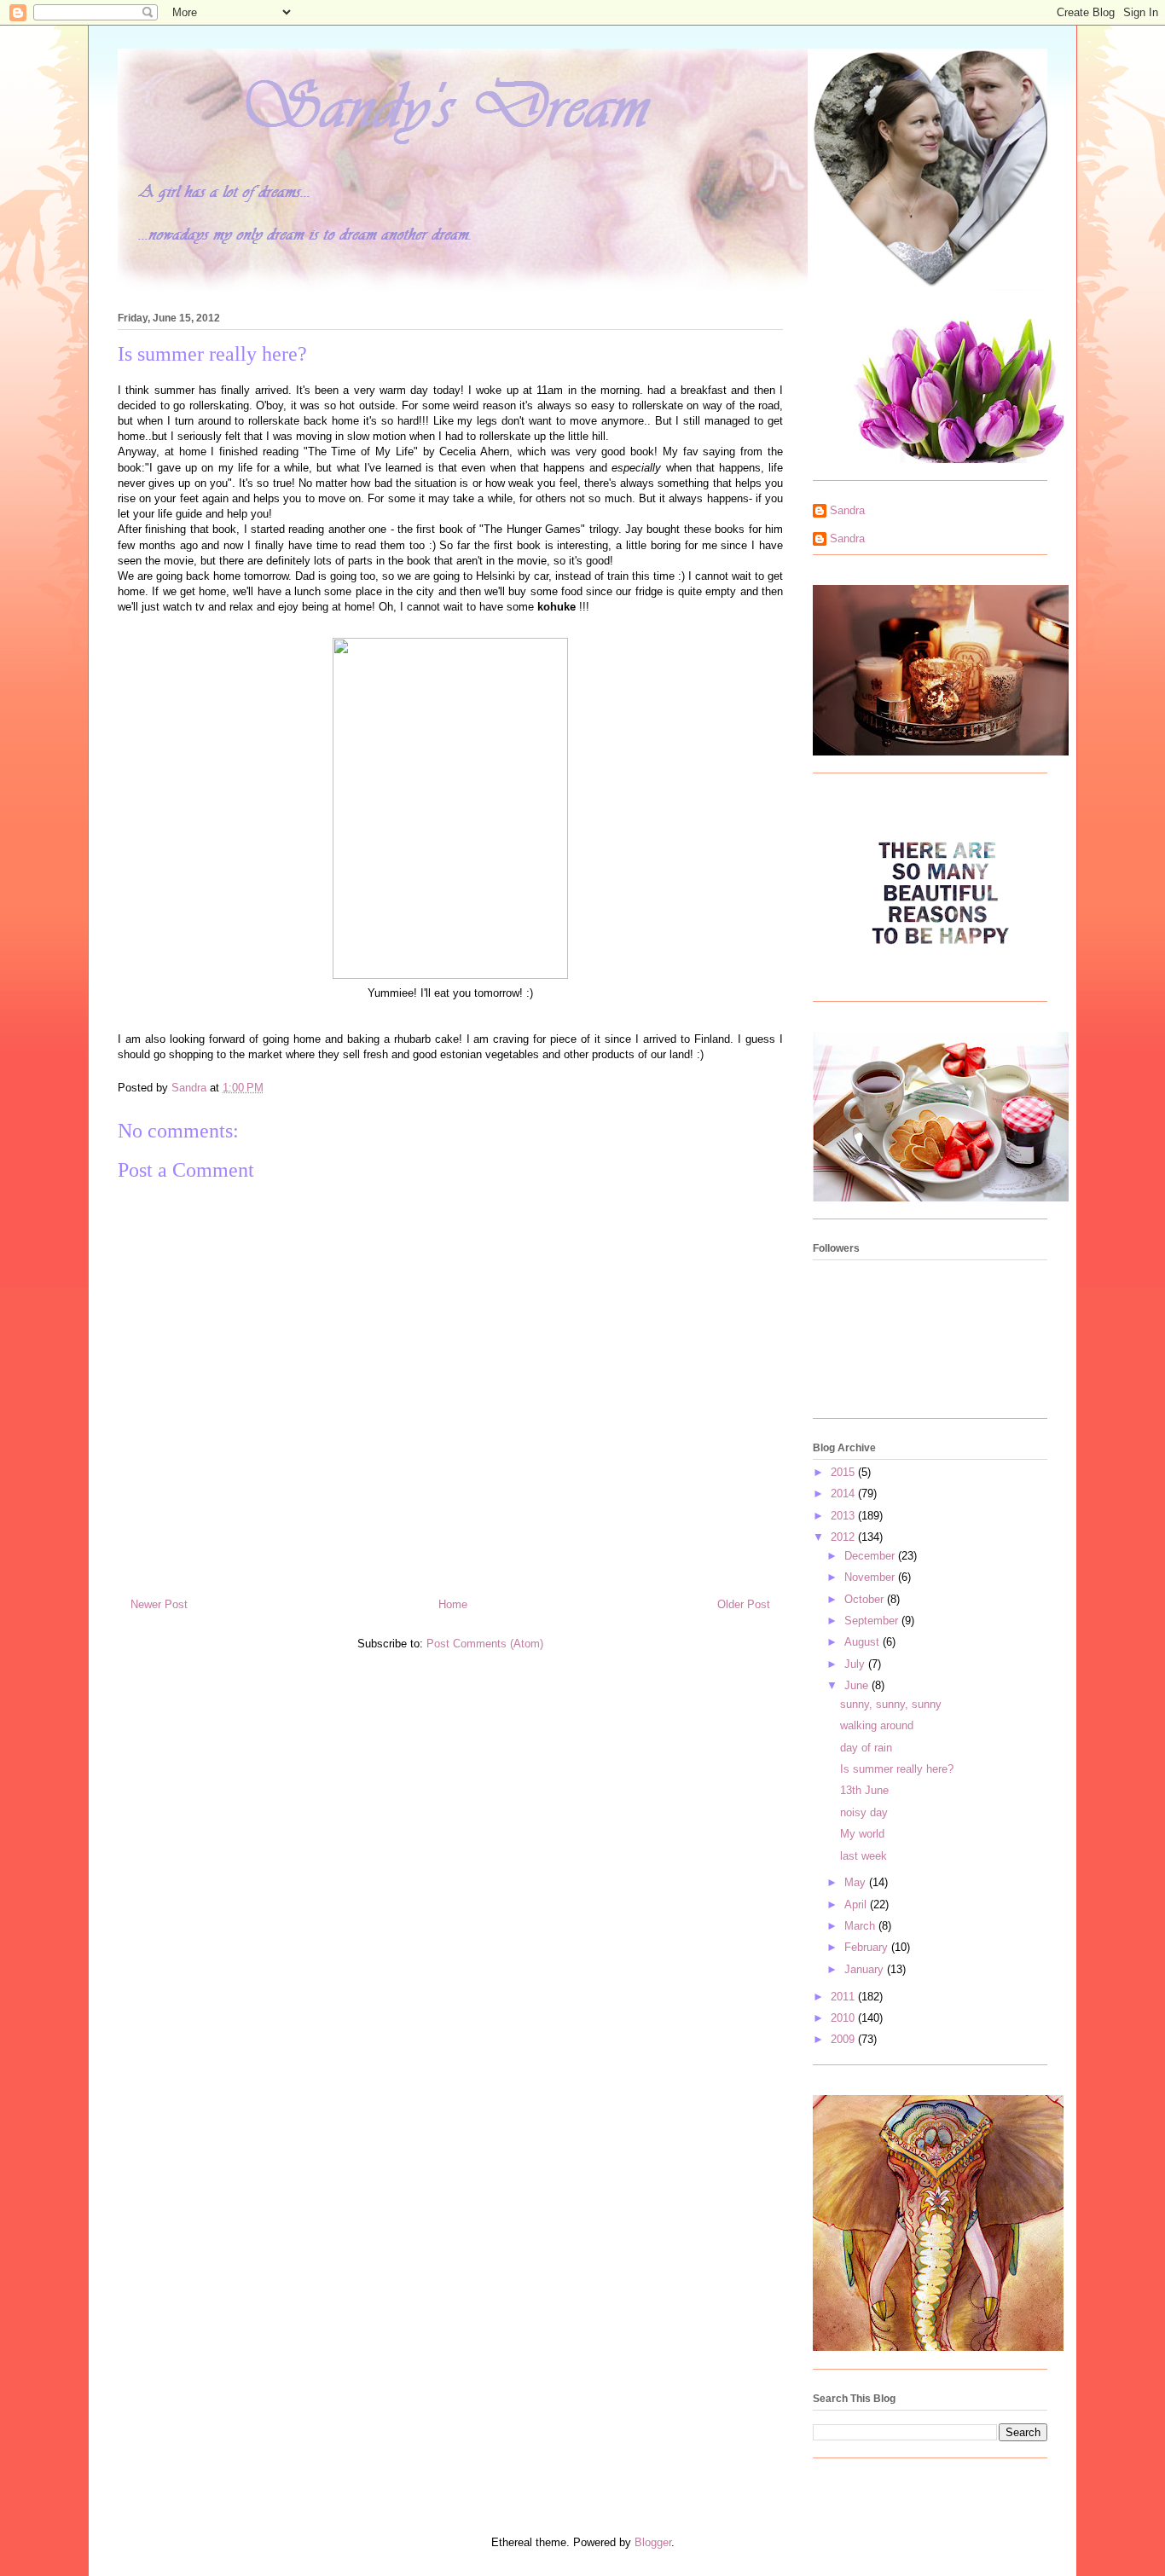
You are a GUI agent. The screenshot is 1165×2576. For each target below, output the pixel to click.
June (858, 1685)
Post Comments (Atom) (485, 1644)
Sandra (847, 510)
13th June (864, 1790)
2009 (844, 2039)
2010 (844, 2018)
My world (862, 1834)
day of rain (866, 1748)
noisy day (864, 1812)
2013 (844, 1516)
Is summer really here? (897, 1769)
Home (453, 1604)
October (866, 1599)
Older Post (744, 1604)
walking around (877, 1725)
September (873, 1621)
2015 (844, 1472)
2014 (844, 1494)
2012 (844, 1537)
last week (864, 1856)
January (866, 1969)
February (868, 1947)
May (857, 1882)
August (864, 1642)
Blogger (653, 2542)
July (856, 1664)
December (871, 1556)
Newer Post (159, 1604)
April (857, 1905)
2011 (844, 1997)
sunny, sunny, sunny (891, 1704)
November (871, 1577)
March (861, 1926)
